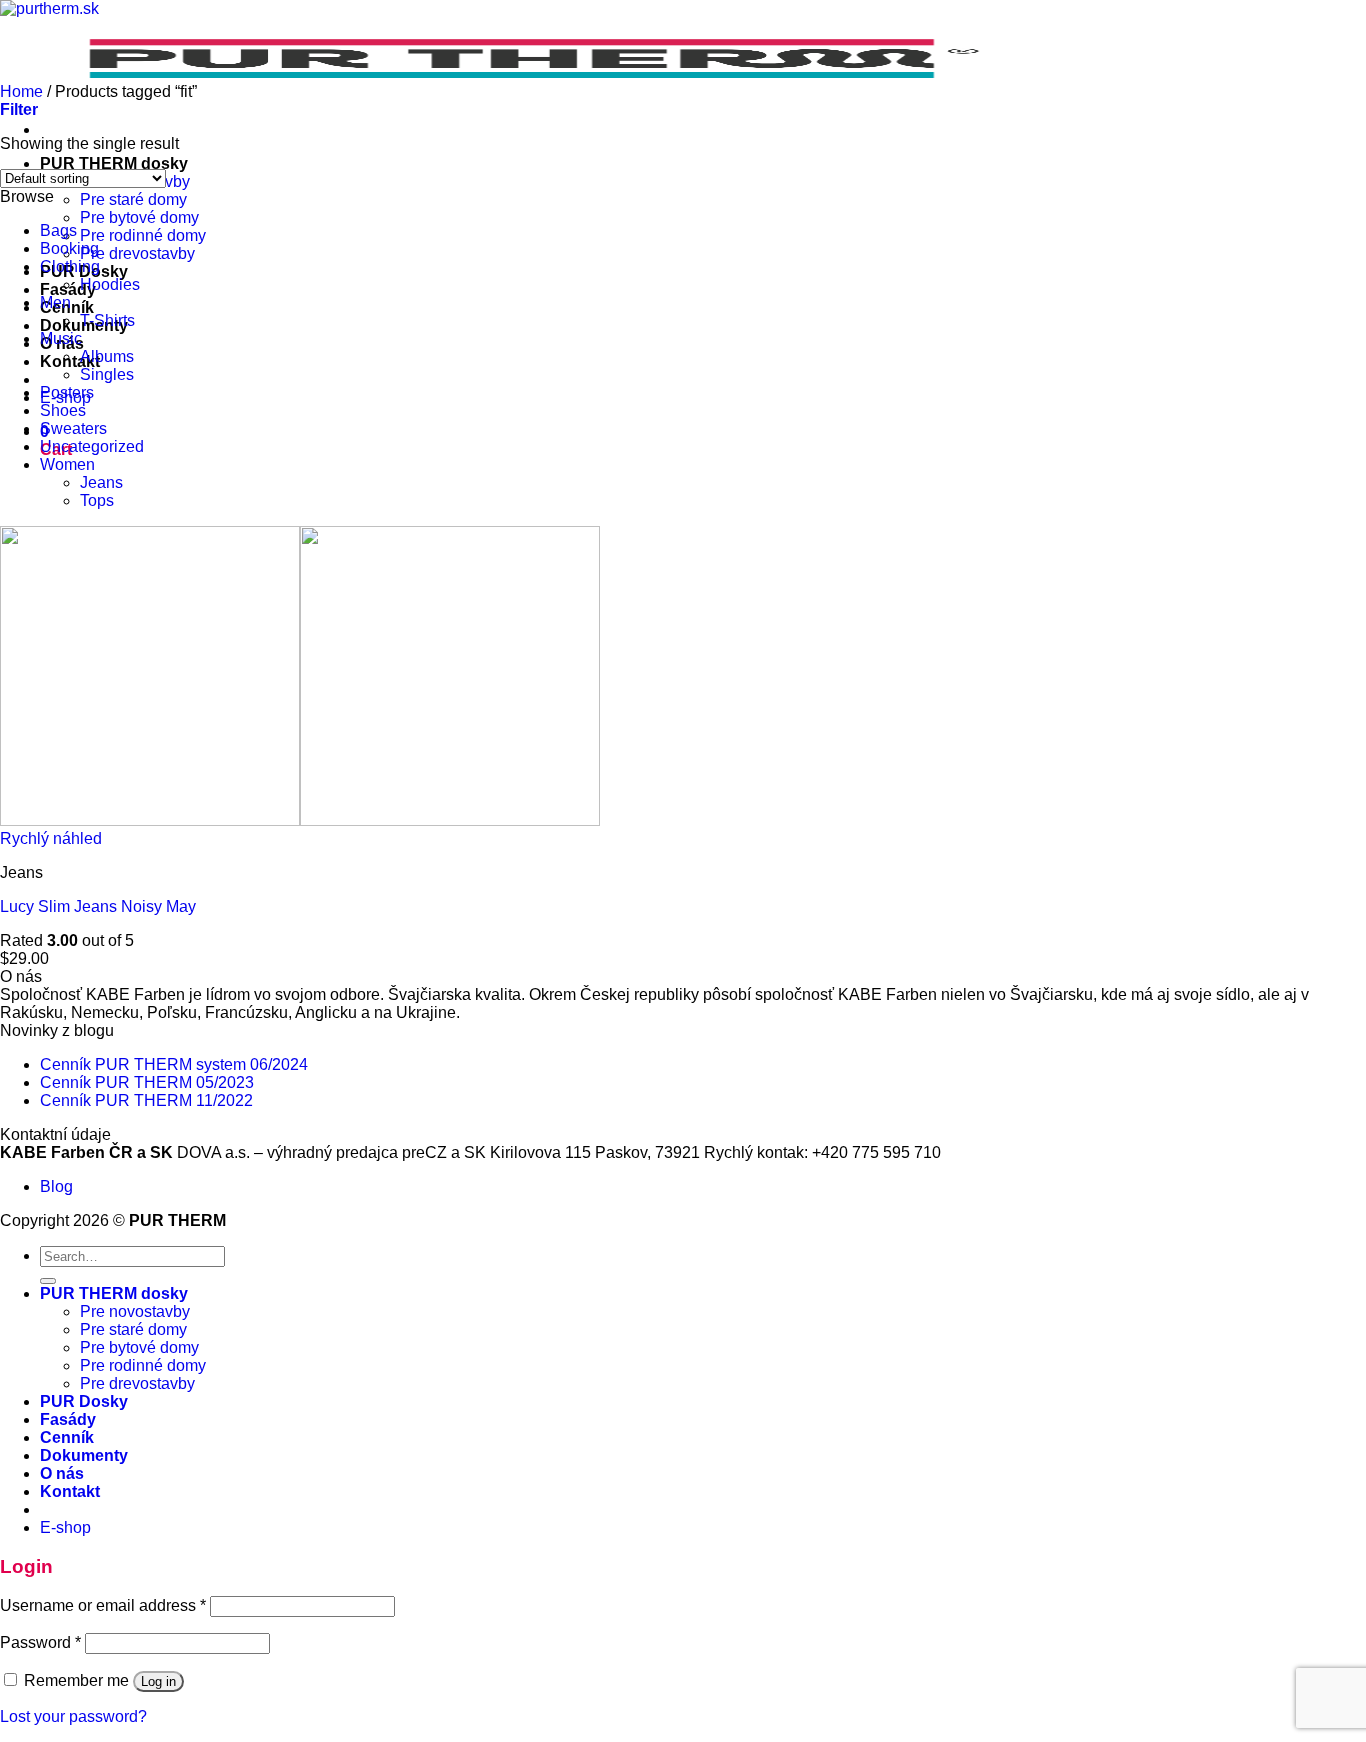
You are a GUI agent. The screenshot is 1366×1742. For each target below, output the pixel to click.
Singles (107, 374)
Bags (58, 230)
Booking (69, 248)
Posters (67, 392)
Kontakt (70, 361)
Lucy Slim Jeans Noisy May (98, 906)
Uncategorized (92, 446)
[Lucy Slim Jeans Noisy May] (300, 820)
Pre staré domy (133, 199)
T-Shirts (107, 320)
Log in (158, 1681)
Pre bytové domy (139, 217)
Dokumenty (84, 1455)
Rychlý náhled (51, 838)
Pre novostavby (135, 1311)
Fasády (68, 1419)
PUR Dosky (84, 1401)
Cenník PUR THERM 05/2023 (147, 1082)
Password (40, 1642)
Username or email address (103, 1605)
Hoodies (110, 284)
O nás (62, 1473)
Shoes (63, 410)
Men (55, 302)
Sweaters (73, 428)
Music (61, 338)
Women (67, 464)
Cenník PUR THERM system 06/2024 (174, 1064)
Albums (107, 356)
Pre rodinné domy (143, 235)
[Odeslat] (48, 1281)
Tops (97, 500)
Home (21, 91)
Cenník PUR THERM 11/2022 (146, 1100)
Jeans (101, 482)
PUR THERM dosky (114, 163)
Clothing (70, 266)
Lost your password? (73, 1716)
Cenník (67, 1437)
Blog (56, 1186)
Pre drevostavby (137, 253)
